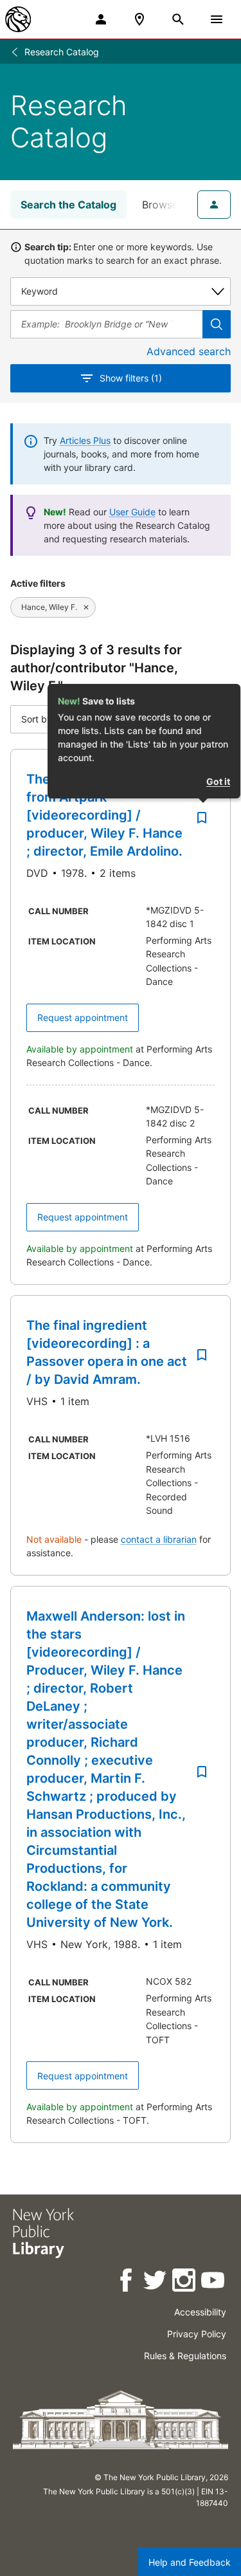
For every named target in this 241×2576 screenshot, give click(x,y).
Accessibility (200, 2312)
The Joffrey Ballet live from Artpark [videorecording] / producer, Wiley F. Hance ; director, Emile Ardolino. (104, 815)
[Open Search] (178, 19)
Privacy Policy (197, 2334)
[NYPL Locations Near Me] (139, 19)
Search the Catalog (68, 205)
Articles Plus (85, 440)
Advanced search (189, 351)
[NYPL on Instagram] (185, 2282)
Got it (218, 781)
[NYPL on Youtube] (214, 2282)
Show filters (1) (131, 378)
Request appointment (83, 1017)
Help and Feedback (190, 2562)
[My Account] (101, 19)
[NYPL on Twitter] (156, 2282)
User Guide (132, 512)
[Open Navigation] (217, 19)
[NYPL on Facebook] (127, 2282)
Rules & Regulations (185, 2356)
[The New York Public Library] (18, 19)
